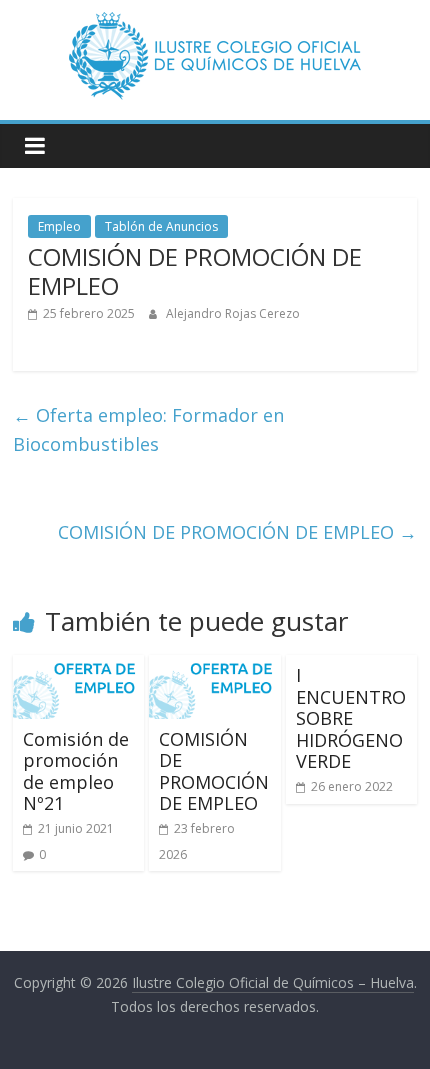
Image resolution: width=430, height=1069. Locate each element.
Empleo (59, 226)
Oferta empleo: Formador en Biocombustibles (148, 429)
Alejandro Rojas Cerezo (233, 313)
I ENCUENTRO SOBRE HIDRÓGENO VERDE (351, 718)
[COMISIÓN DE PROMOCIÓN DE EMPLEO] (214, 667)
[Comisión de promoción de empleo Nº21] (78, 667)
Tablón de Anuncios (161, 226)
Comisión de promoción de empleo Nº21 (76, 771)
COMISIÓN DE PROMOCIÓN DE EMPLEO (237, 532)
